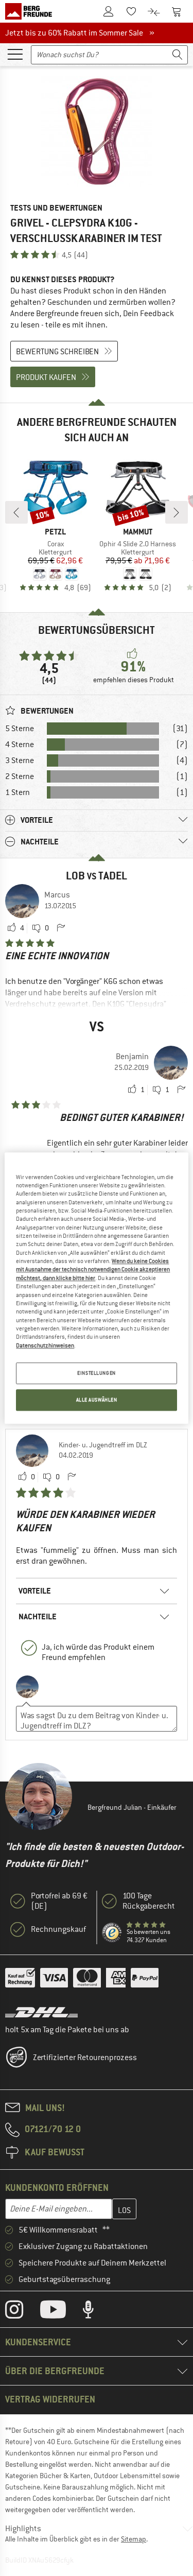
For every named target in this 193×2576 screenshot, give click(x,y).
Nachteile (38, 1617)
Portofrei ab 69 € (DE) (59, 1901)
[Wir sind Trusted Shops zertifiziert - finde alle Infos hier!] (112, 1933)
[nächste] (177, 512)
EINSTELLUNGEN (96, 1373)
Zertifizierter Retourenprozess (85, 2058)
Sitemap (134, 2539)
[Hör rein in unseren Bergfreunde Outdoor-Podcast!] (96, 2312)
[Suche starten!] (178, 55)
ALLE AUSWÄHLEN (97, 1400)
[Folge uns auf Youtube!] (61, 2312)
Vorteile (35, 1591)
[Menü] (15, 54)
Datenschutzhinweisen (45, 1345)
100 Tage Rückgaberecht (149, 1901)
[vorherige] (16, 512)
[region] (96, 1288)
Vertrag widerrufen (50, 2399)
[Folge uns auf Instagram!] (22, 2312)
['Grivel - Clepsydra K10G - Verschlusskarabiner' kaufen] (97, 132)
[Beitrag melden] (61, 928)
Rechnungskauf (58, 1929)
